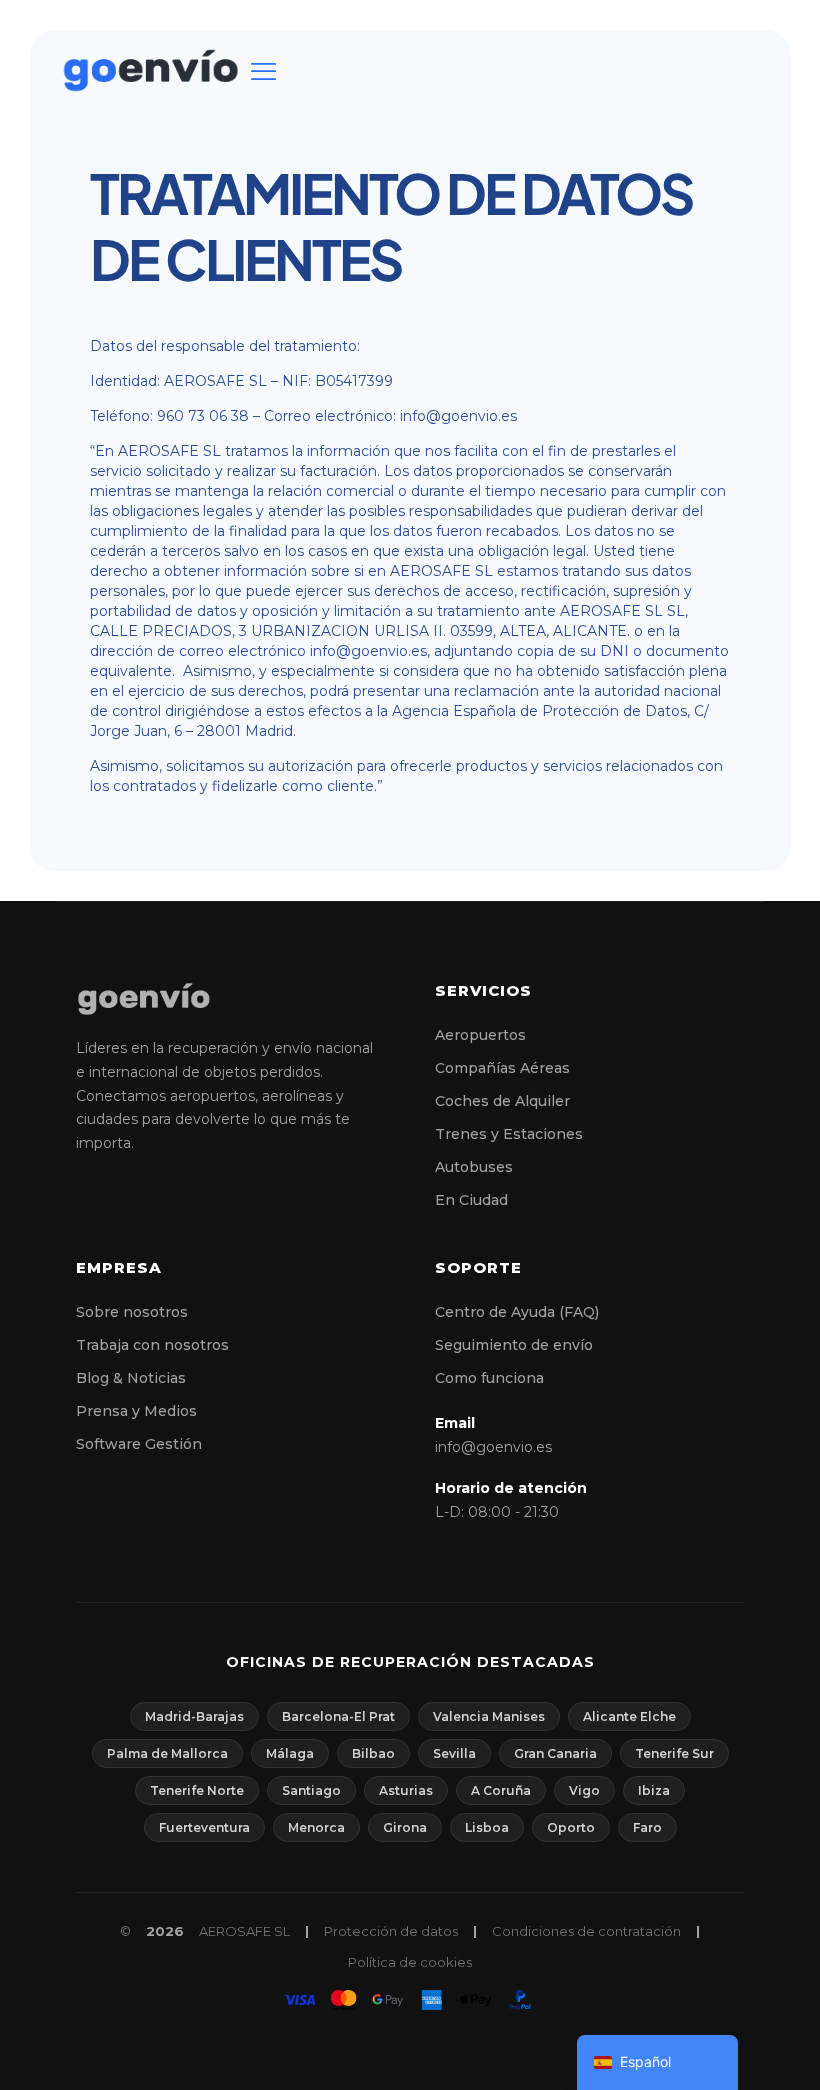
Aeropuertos (480, 1035)
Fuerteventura (204, 1827)
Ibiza (654, 1790)
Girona (405, 1827)
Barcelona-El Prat (338, 1716)
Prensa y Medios (136, 1411)
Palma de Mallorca (167, 1753)
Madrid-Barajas (194, 1716)
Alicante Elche (629, 1716)
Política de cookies (410, 1962)
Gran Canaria (555, 1753)
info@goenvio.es (493, 1447)
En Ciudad (471, 1200)
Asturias (406, 1790)
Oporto (571, 1827)
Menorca (316, 1827)
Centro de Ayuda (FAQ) (517, 1312)
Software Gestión (139, 1444)
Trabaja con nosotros (152, 1345)
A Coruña (501, 1790)
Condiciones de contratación (586, 1931)
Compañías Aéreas (502, 1068)
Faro (647, 1827)
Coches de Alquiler (502, 1101)
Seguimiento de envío (514, 1345)
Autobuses (474, 1167)
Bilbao (373, 1753)
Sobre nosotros (132, 1312)
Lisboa (487, 1827)
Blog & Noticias (131, 1378)
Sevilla (454, 1753)
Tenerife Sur (674, 1753)
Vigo (584, 1790)
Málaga (290, 1753)
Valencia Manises (489, 1716)
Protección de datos (391, 1931)
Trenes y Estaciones (509, 1134)
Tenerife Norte (197, 1790)
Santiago (311, 1790)
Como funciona (489, 1378)
